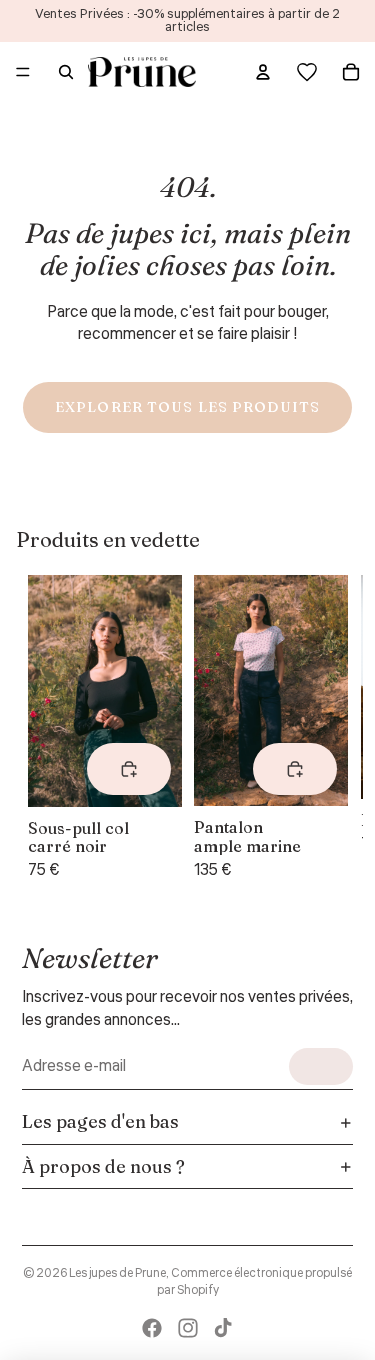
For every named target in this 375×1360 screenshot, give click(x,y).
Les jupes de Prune (117, 1273)
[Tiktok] (223, 1328)
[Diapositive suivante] (323, 729)
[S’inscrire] (321, 1066)
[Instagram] (188, 1328)
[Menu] (23, 72)
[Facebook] (152, 1328)
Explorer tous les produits (187, 407)
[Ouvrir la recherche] (66, 72)
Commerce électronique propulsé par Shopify (255, 1282)
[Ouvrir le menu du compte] (263, 72)
